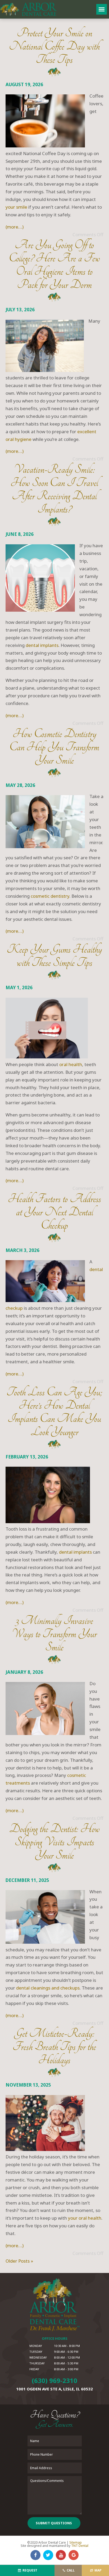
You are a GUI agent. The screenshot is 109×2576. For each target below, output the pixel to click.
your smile (16, 207)
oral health (71, 1064)
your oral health (85, 2218)
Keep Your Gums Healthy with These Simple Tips (54, 956)
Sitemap (76, 2542)
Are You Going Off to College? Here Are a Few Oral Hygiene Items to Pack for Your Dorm (54, 265)
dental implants (42, 645)
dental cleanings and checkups (48, 1988)
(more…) (15, 227)
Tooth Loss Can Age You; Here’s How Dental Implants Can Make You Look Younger (54, 1412)
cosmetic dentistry (50, 896)
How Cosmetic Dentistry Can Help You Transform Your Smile (54, 747)
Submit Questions (54, 2523)
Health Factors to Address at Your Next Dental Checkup (54, 1212)
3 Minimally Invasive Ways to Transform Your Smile (54, 1634)
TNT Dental (80, 2546)
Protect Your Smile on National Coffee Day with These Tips (54, 46)
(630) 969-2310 (54, 2381)
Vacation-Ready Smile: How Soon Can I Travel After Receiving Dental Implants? (54, 489)
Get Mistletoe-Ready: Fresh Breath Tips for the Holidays (54, 2047)
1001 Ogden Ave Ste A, (54, 2389)
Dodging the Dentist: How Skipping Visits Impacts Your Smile (54, 1842)
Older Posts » (19, 2261)
